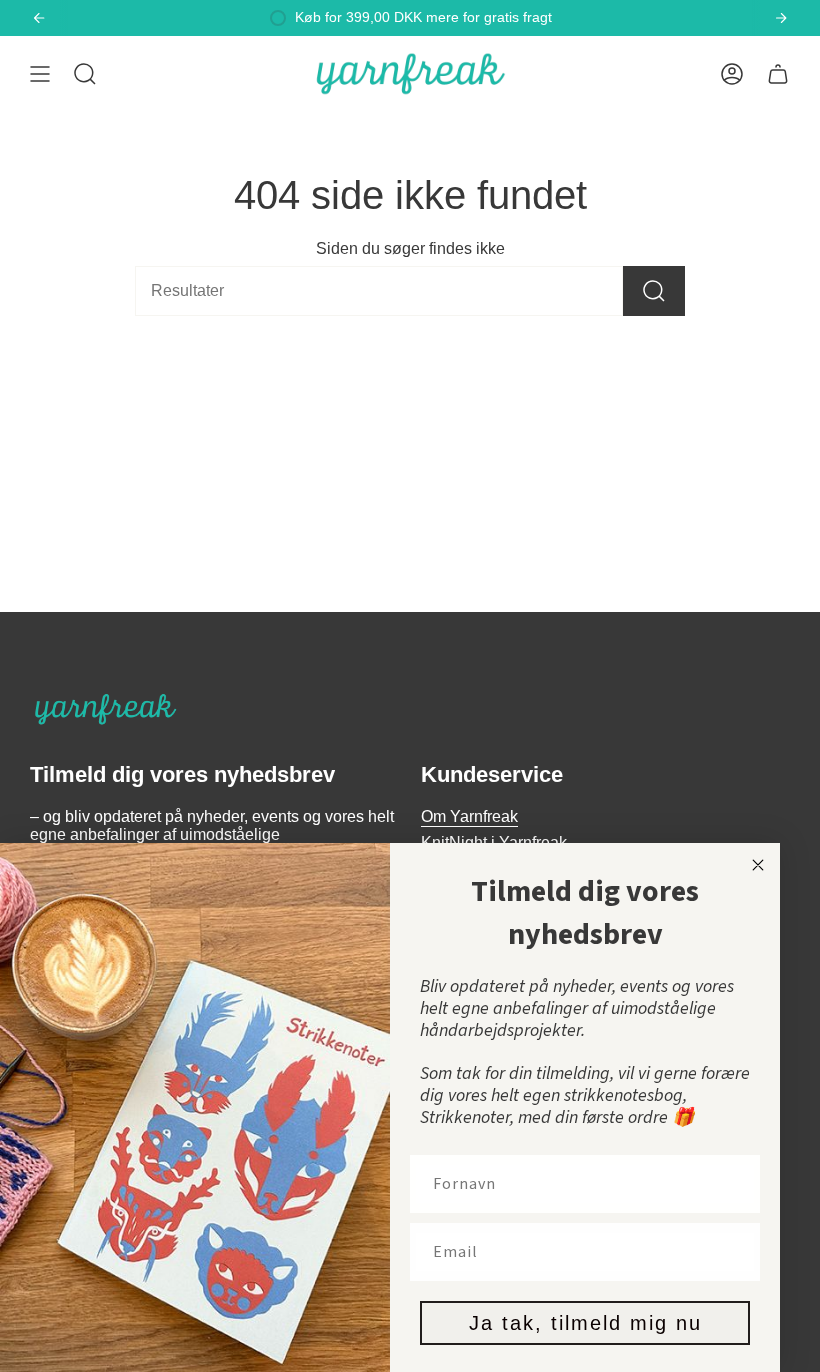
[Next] (781, 18)
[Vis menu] (40, 74)
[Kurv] (778, 74)
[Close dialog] (758, 865)
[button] (85, 74)
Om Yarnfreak (469, 816)
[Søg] (654, 291)
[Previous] (39, 18)
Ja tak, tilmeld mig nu (585, 1323)
